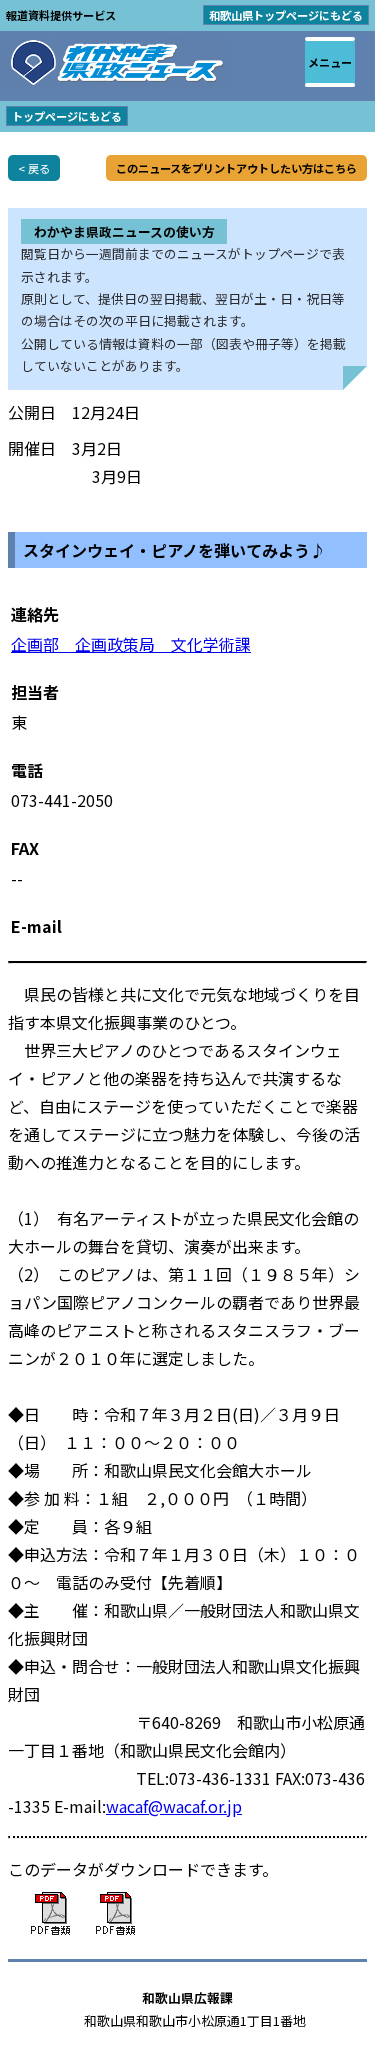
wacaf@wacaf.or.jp (174, 1806)
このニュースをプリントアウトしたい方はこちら (236, 168)
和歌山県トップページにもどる (286, 15)
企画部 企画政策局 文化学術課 (131, 644)
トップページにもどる (67, 116)
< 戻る (34, 168)
